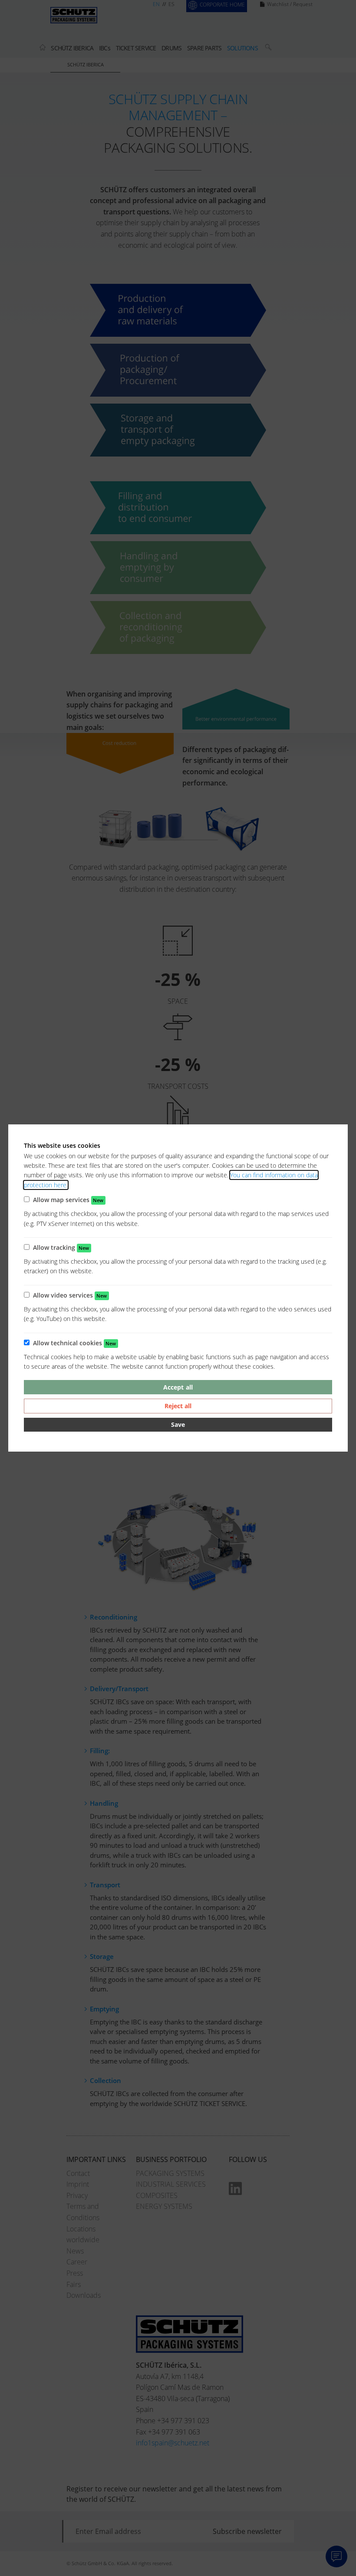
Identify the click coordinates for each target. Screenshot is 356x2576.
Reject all (178, 1406)
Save (178, 1424)
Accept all (178, 1387)
